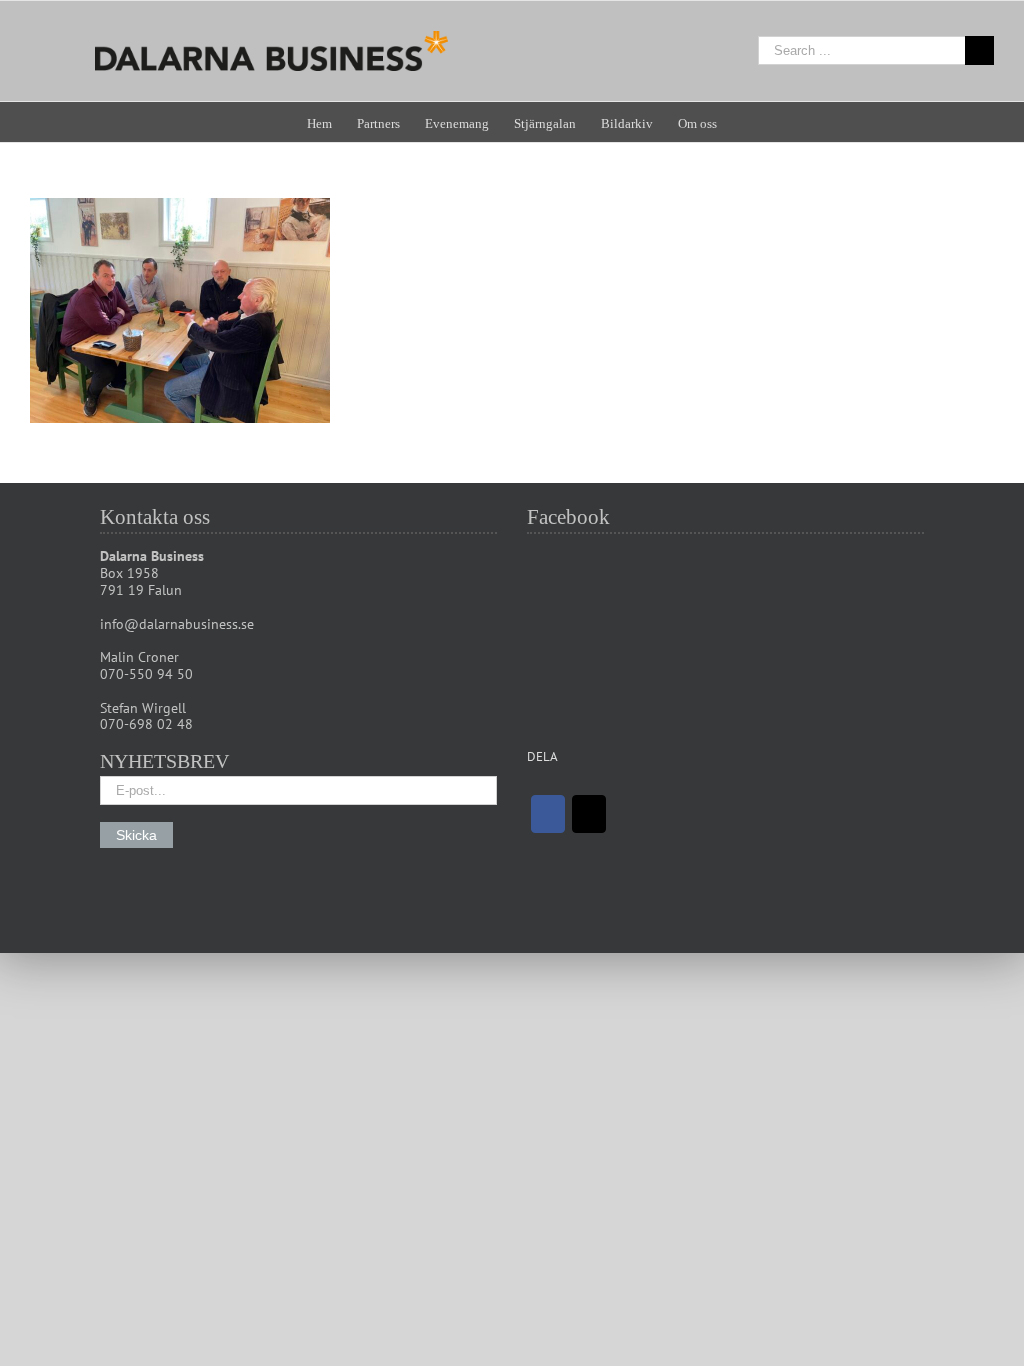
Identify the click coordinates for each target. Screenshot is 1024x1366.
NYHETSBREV (164, 761)
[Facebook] (548, 814)
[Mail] (589, 814)
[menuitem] (332, 122)
